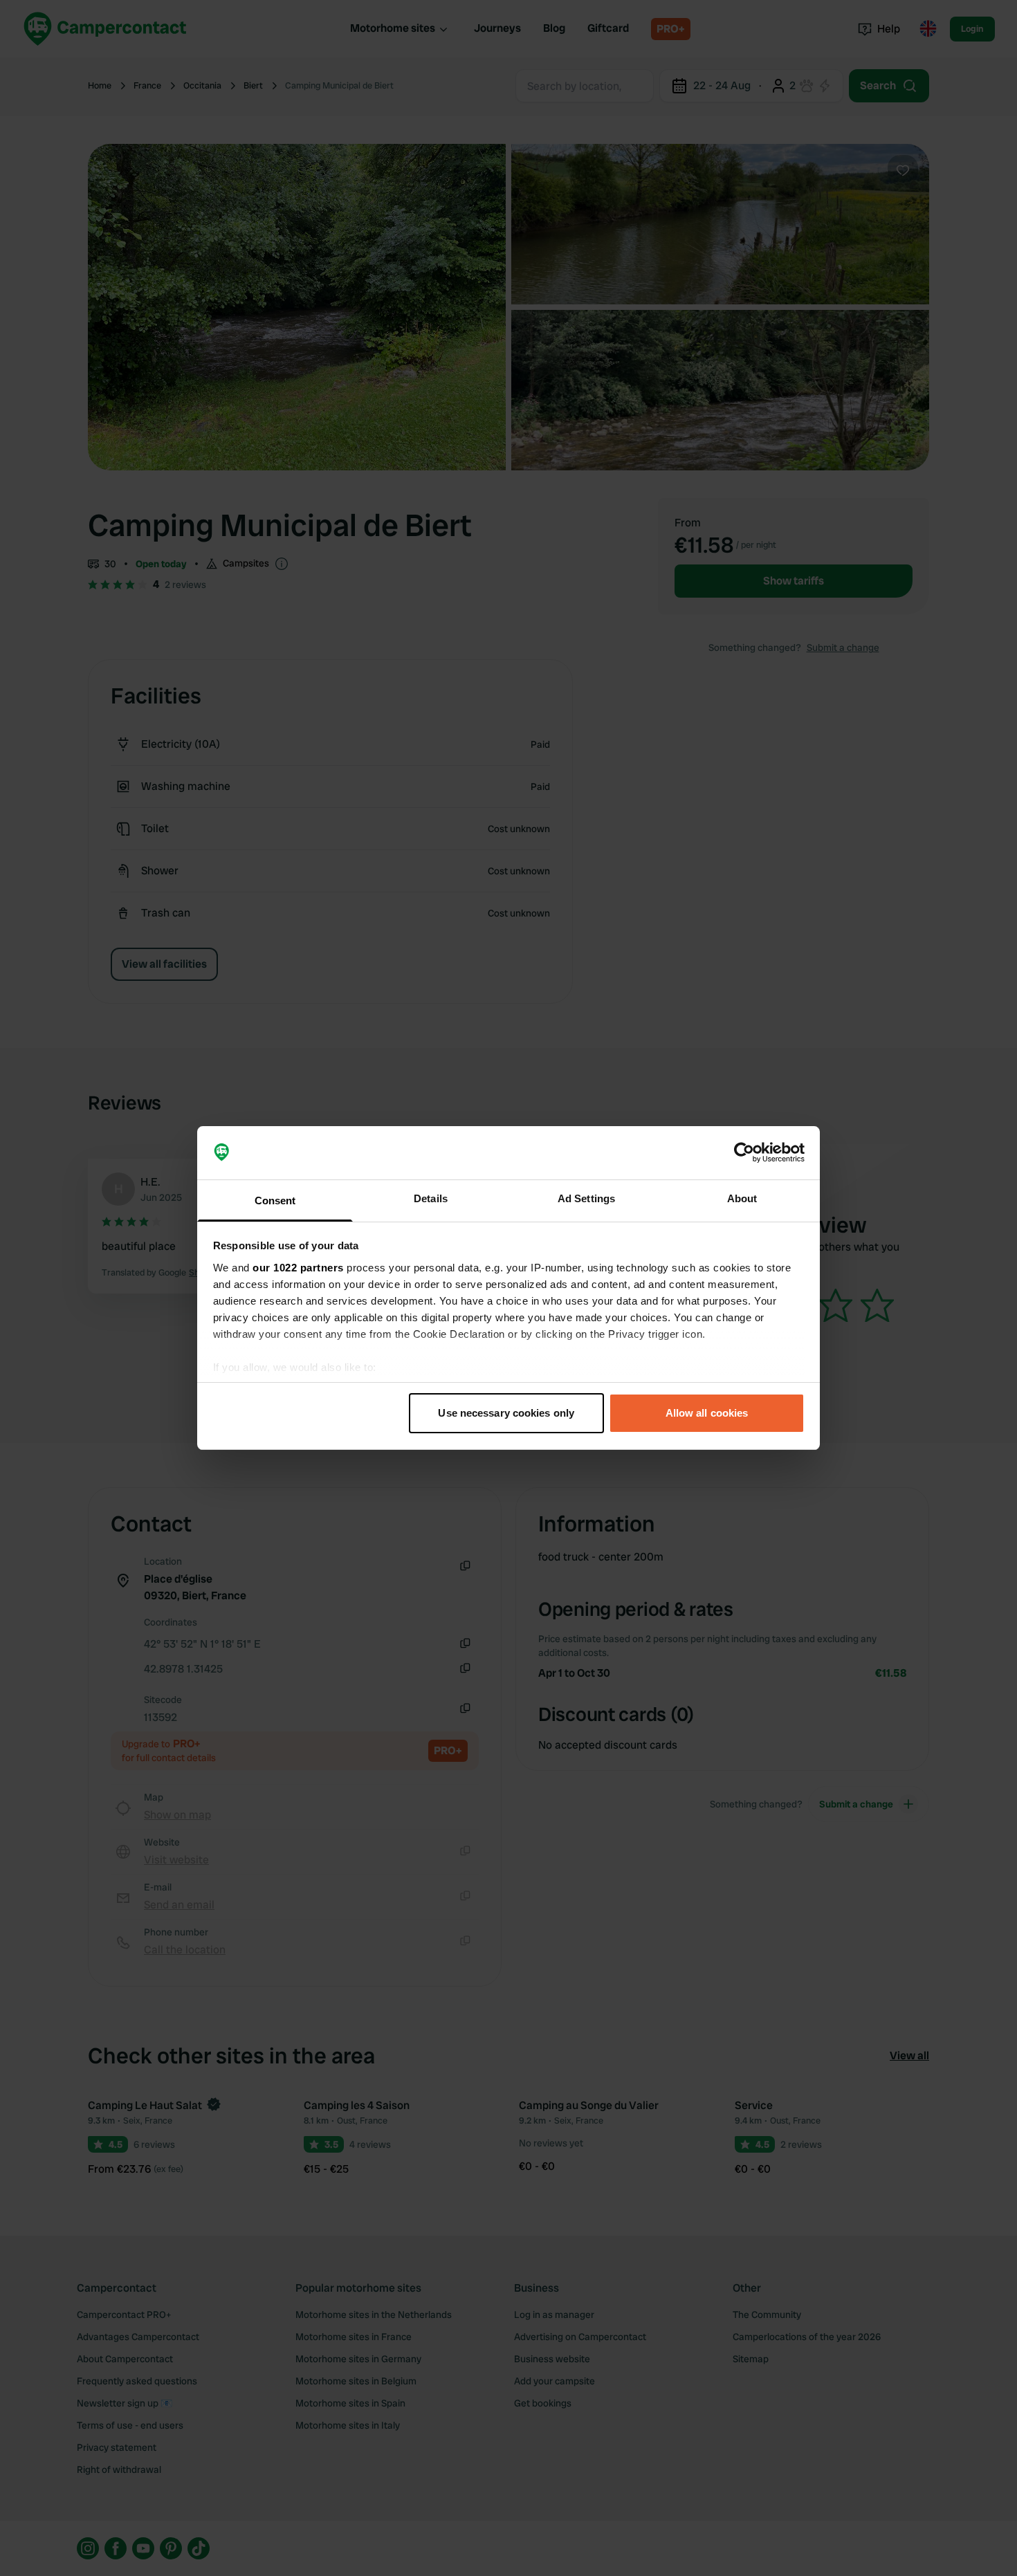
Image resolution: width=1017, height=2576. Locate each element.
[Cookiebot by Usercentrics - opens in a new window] (744, 1153)
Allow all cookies (707, 1413)
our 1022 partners (298, 1268)
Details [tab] (431, 1198)
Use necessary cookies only (506, 1413)
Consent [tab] (275, 1200)
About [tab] (742, 1198)
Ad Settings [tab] (586, 1198)
